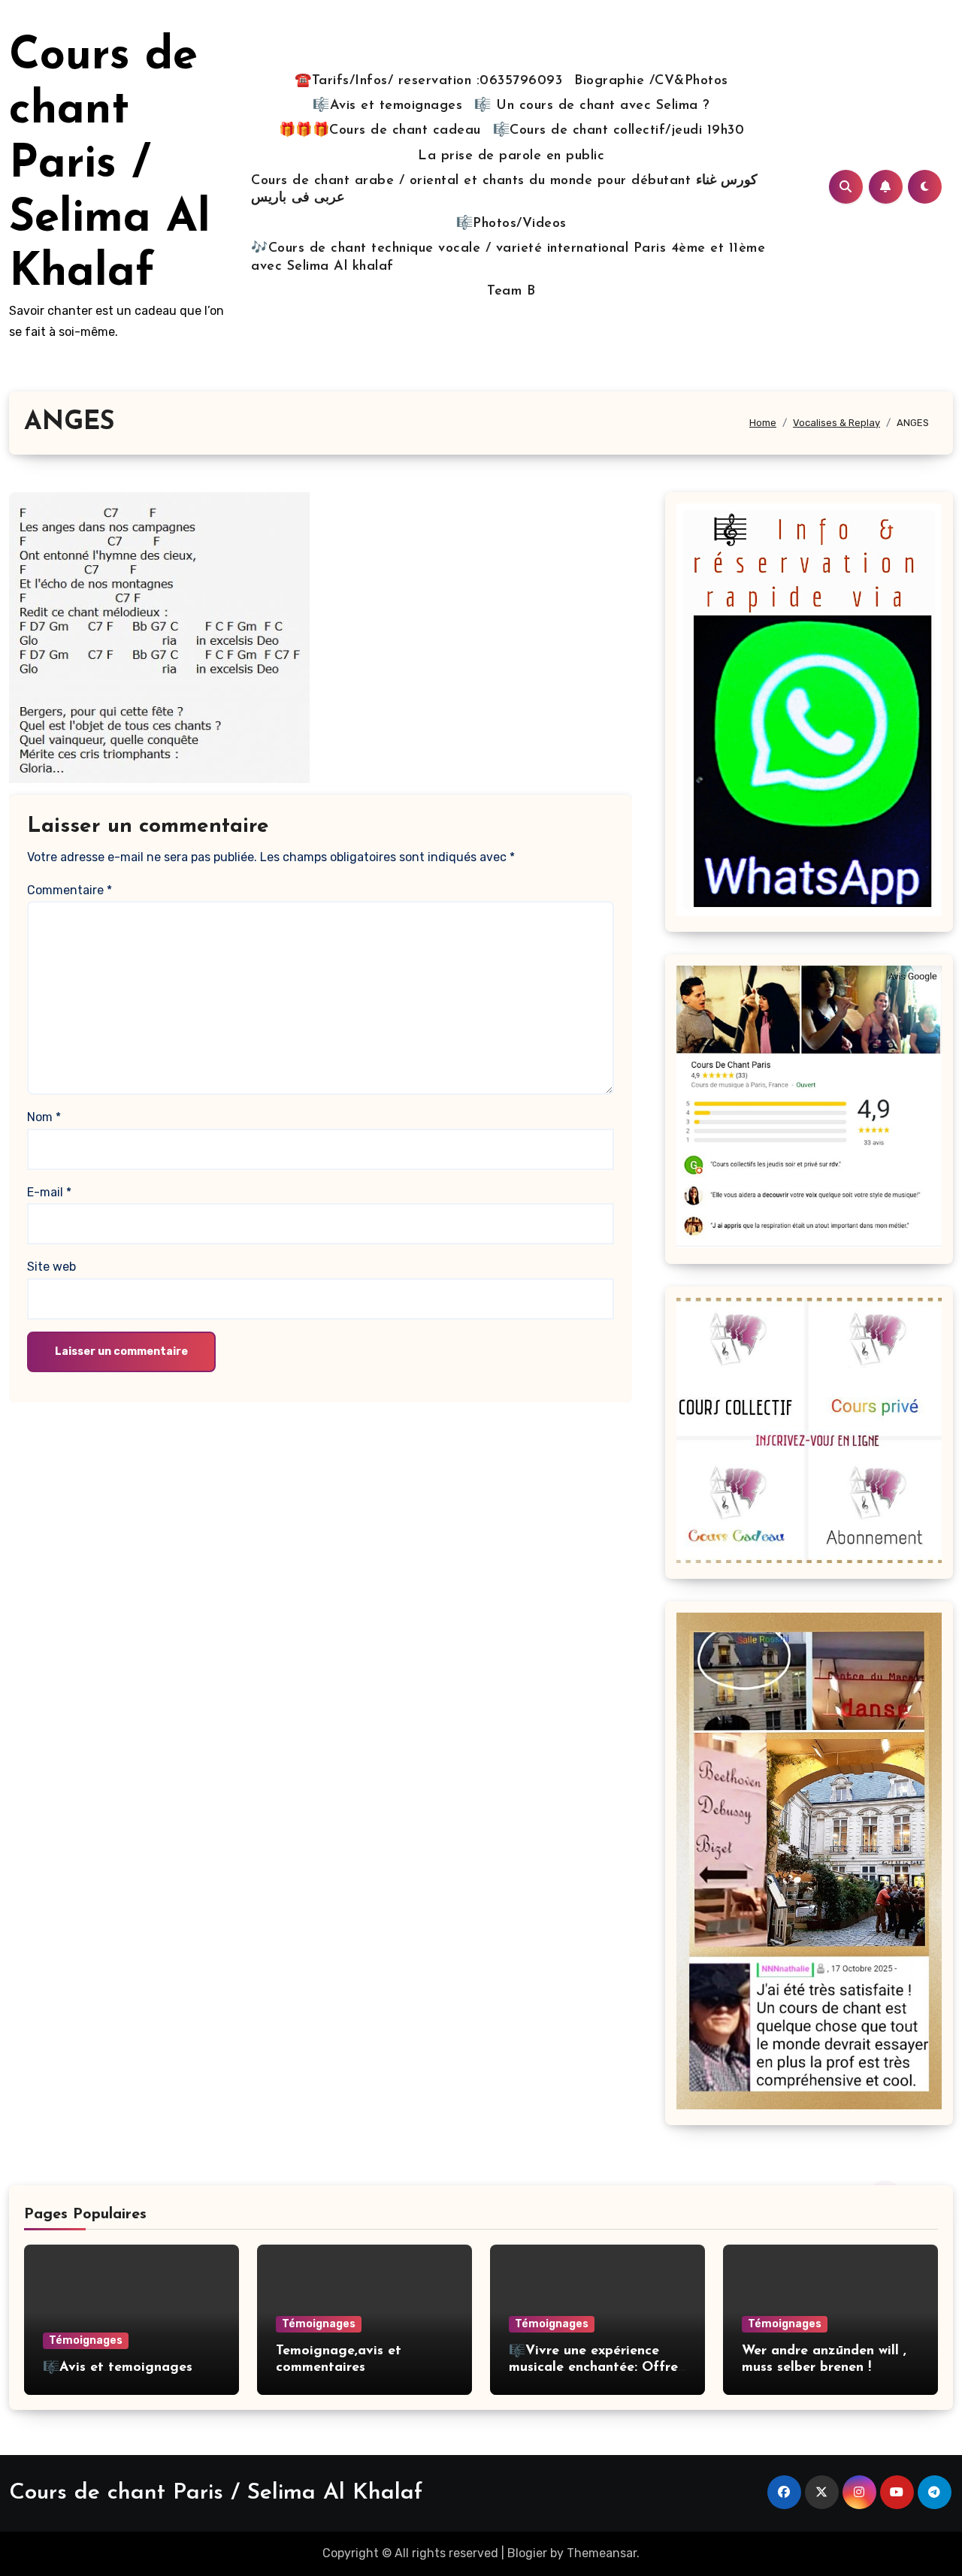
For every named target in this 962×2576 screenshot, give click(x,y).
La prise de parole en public (511, 156)
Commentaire (70, 890)
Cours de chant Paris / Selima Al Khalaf (110, 165)
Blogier (527, 2553)
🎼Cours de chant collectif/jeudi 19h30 (619, 131)
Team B (511, 292)
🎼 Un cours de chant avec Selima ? (592, 106)
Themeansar (602, 2553)
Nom (44, 1117)
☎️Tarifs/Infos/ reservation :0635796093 (428, 81)
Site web (51, 1267)
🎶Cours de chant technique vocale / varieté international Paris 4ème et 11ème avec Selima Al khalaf (508, 257)
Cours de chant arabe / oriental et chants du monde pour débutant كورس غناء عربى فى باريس (504, 190)
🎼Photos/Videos (511, 224)
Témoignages (86, 2340)
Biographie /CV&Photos (651, 81)
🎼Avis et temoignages (387, 106)
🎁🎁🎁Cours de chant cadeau (380, 131)
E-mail (49, 1192)
